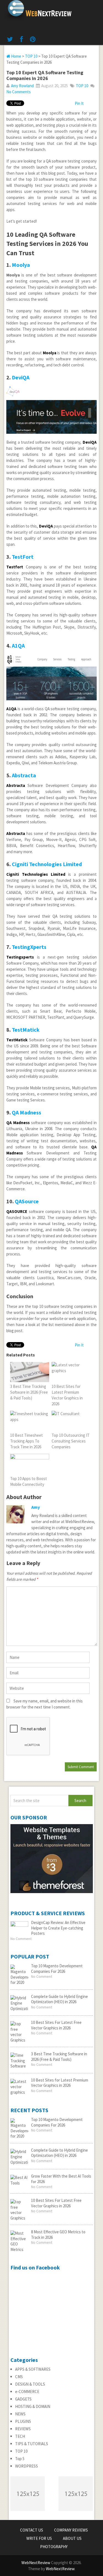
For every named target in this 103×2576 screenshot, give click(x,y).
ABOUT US (72, 2538)
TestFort (23, 557)
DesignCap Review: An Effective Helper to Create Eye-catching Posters (58, 1928)
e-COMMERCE (27, 2392)
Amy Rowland (22, 86)
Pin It (79, 103)
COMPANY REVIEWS (71, 2530)
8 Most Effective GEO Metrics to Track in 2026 (58, 2235)
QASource (27, 1201)
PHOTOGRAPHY (54, 2547)
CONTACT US (32, 2530)
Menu (97, 6)
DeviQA (21, 377)
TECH (20, 2436)
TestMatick (26, 1030)
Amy (36, 1507)
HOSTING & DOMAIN (33, 2406)
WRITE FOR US (39, 2538)
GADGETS (23, 2399)
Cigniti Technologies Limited (47, 864)
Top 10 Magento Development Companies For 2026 (57, 1969)
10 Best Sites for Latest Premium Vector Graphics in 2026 (60, 2083)
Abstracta (24, 775)
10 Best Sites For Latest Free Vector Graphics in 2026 (56, 2025)
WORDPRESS (27, 2466)
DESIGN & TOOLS (30, 2384)
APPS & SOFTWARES (33, 2369)
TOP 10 (31, 56)
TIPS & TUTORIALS (32, 2444)
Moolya (21, 265)
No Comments (19, 92)
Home (16, 56)
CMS (19, 2377)
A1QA (18, 646)
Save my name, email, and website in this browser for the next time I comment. (44, 1704)
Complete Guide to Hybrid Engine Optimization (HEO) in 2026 (59, 1999)
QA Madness (27, 1112)
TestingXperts (29, 947)
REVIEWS (23, 2429)
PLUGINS (23, 2421)
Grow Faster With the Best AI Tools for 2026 (61, 2179)
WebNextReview (36, 2563)
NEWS (20, 2414)
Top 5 (20, 2459)
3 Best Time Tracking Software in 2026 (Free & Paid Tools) (59, 2057)
